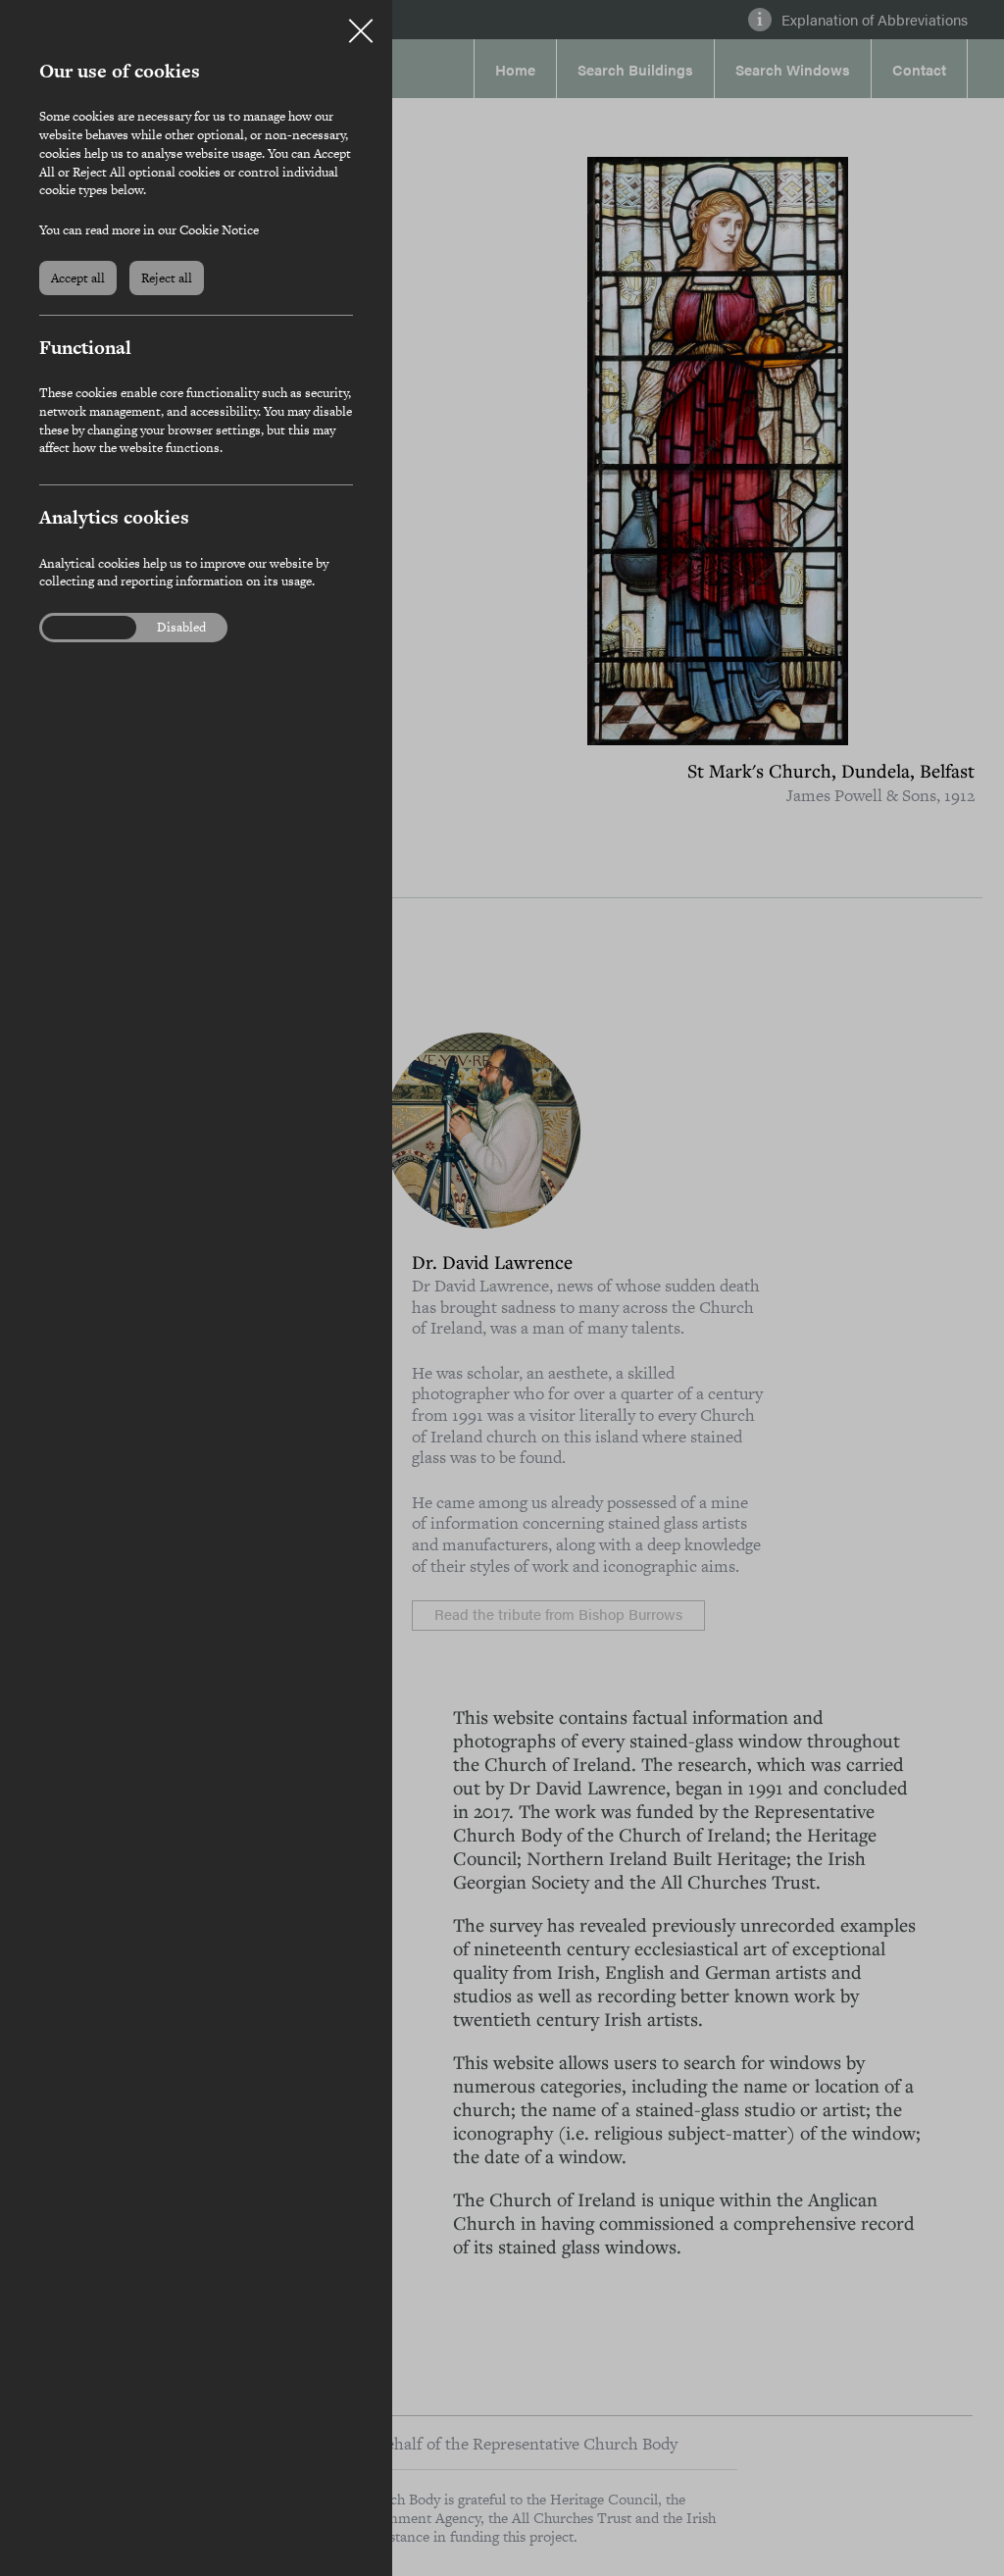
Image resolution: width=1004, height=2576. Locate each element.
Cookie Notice (219, 230)
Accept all (78, 278)
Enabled (77, 628)
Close (361, 24)
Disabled (181, 628)
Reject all (167, 278)
